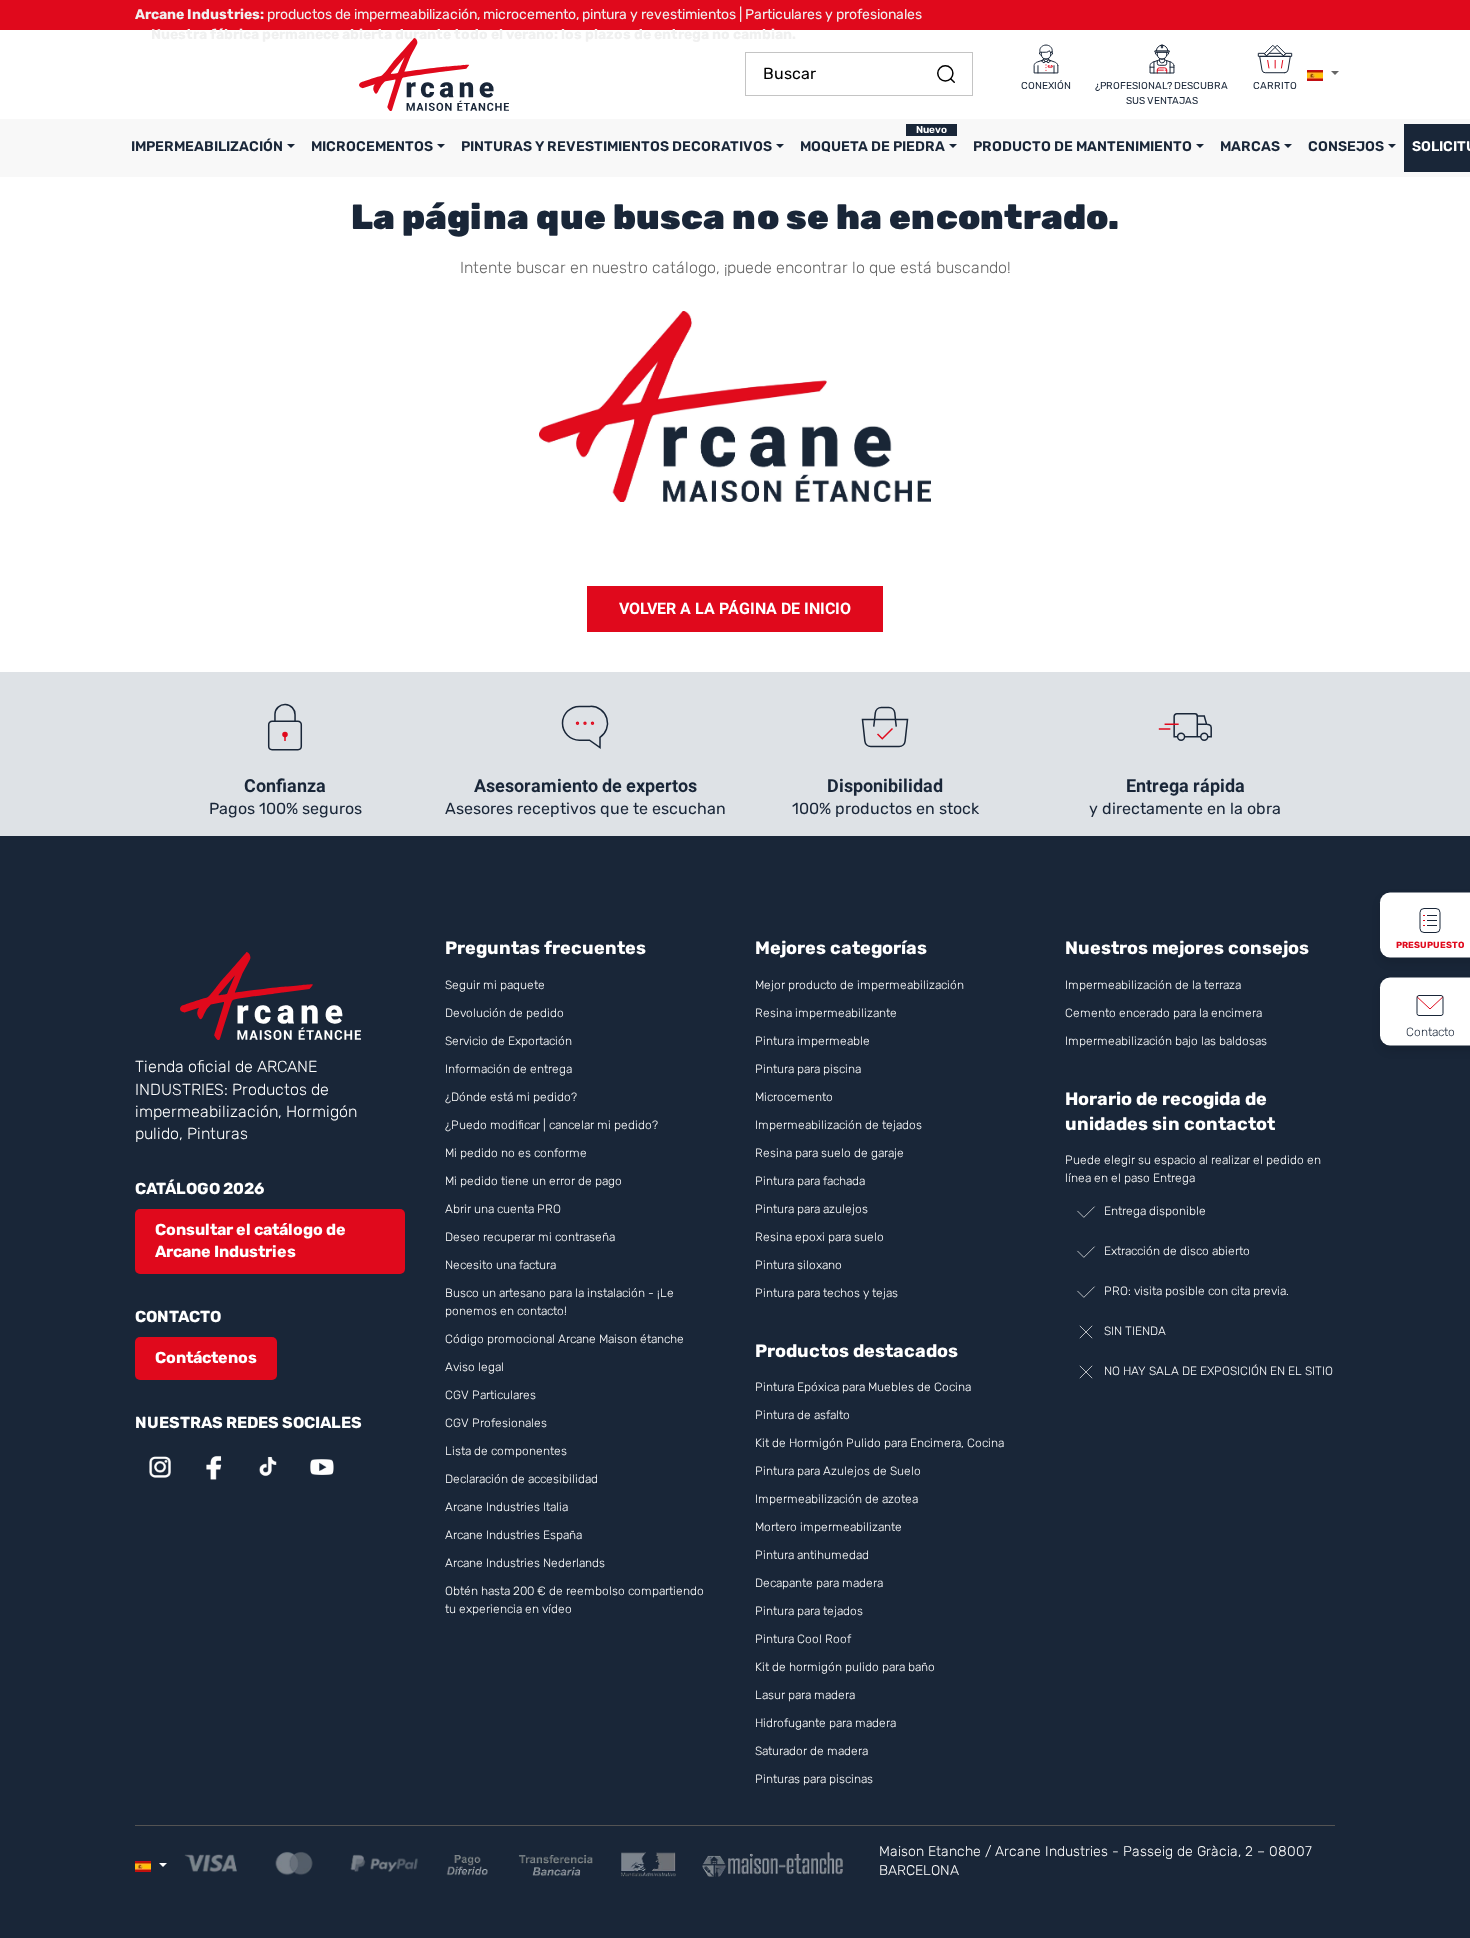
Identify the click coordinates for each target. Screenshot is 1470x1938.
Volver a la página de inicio (735, 608)
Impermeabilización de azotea (836, 1499)
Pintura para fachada (810, 1181)
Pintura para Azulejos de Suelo (838, 1471)
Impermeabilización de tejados (838, 1125)
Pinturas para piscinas (814, 1779)
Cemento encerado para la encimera (1163, 1013)
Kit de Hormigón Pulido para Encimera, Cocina (879, 1443)
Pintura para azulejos (811, 1209)
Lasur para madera (805, 1695)
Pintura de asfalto (802, 1415)
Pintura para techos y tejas (826, 1293)
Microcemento (794, 1097)
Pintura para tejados (809, 1611)
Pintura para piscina (808, 1069)
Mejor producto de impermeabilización (859, 985)
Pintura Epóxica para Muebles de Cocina (863, 1387)
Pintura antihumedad (812, 1555)
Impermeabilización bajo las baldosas (1166, 1041)
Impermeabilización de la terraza (1153, 985)
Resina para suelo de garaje (829, 1153)
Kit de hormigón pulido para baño (845, 1667)
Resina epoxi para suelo (819, 1237)
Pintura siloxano (798, 1265)
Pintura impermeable (812, 1041)
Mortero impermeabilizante (828, 1527)
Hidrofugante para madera (825, 1723)
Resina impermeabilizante (826, 1013)
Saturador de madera (811, 1751)
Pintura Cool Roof (804, 1639)
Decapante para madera (820, 1583)
